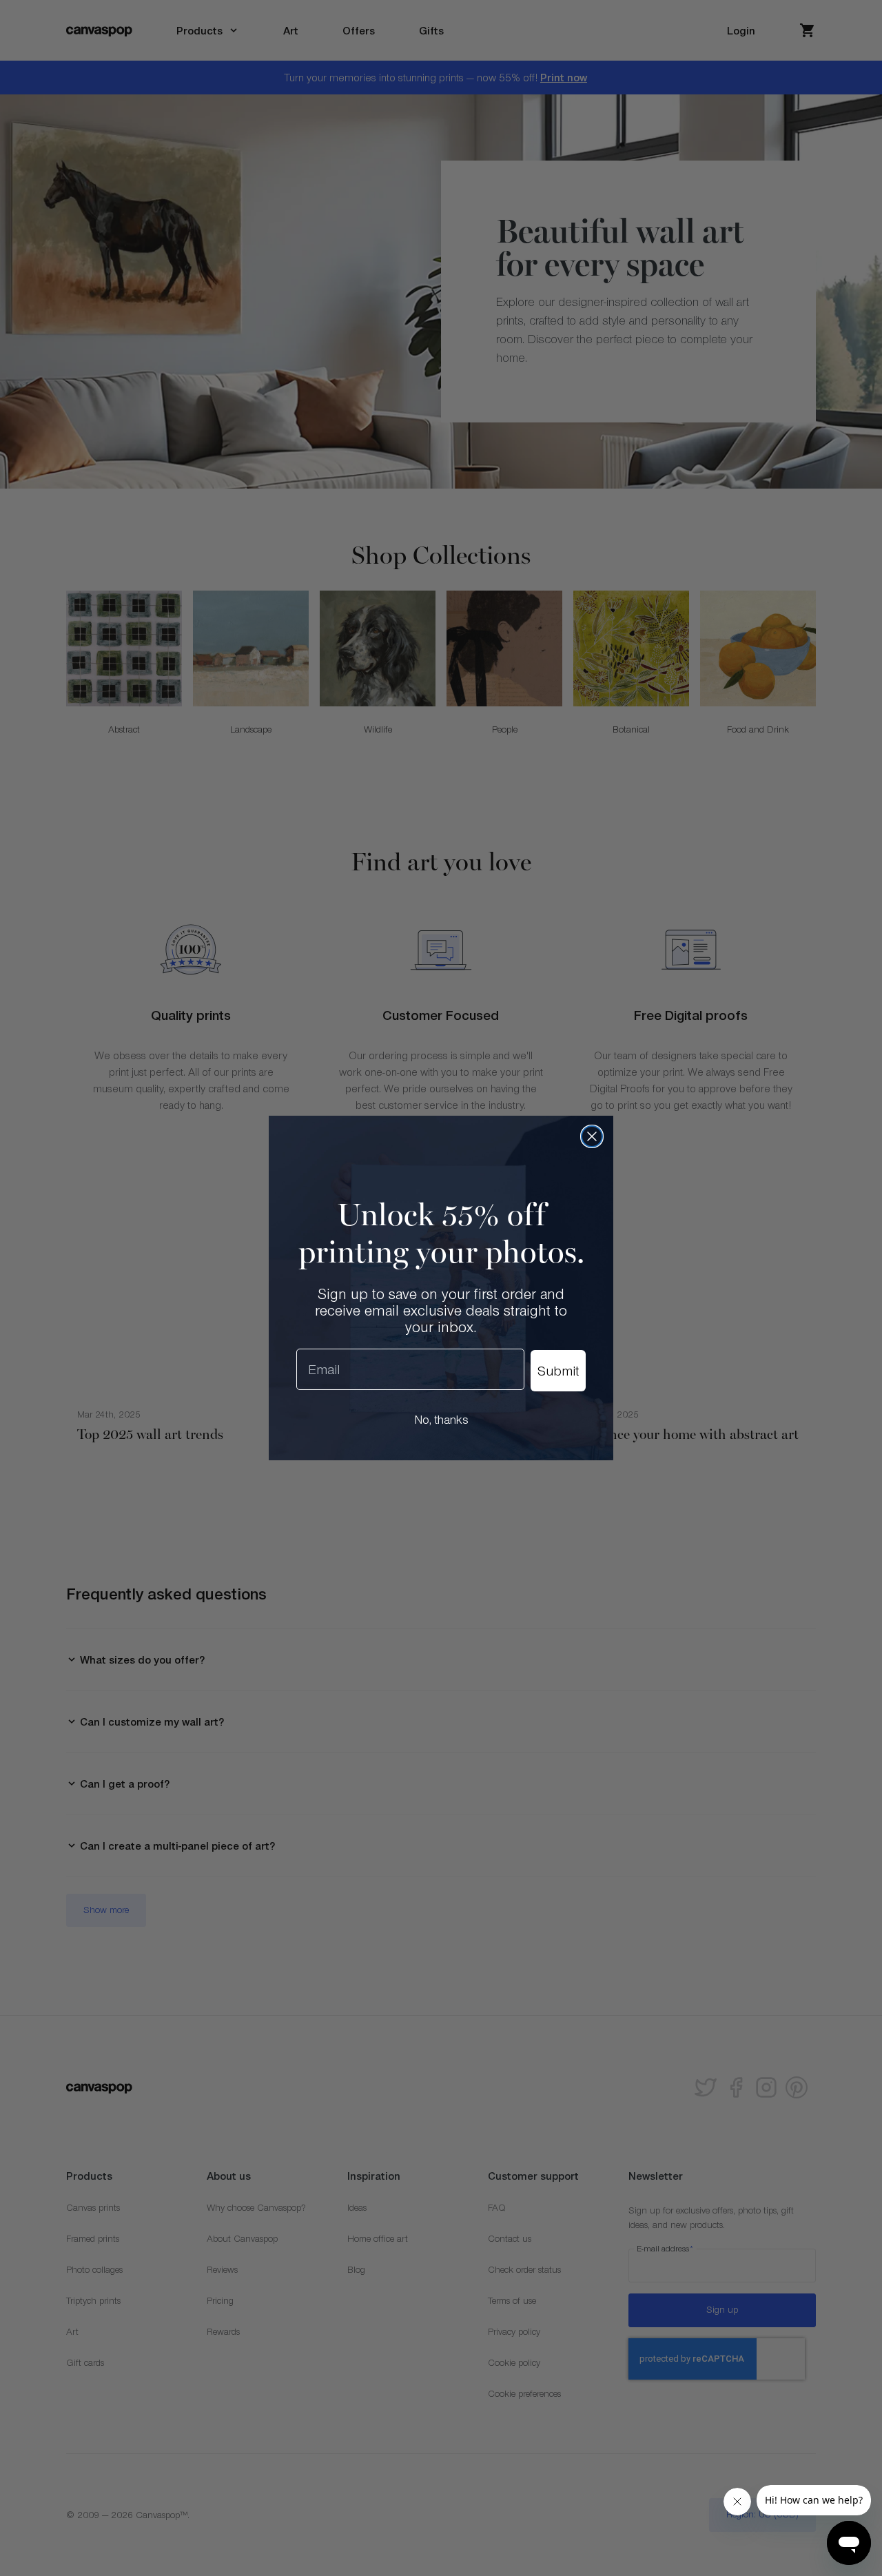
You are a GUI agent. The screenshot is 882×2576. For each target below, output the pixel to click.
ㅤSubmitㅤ (558, 1371)
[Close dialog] (592, 1136)
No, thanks (441, 1420)
